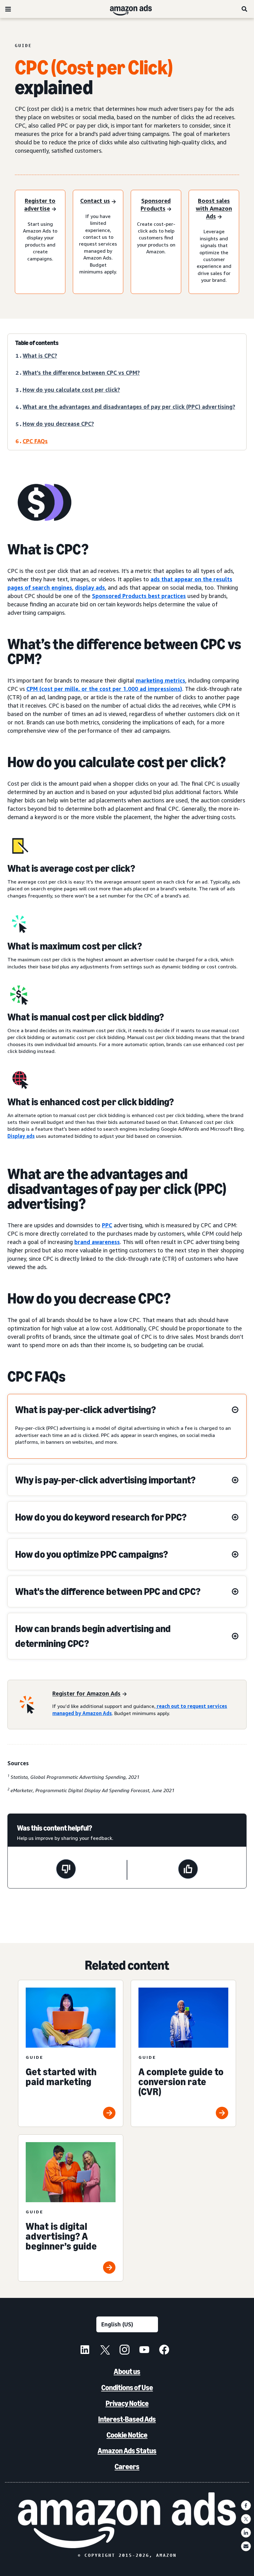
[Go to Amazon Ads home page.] (127, 2520)
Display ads (21, 1136)
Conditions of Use (127, 2388)
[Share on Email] (246, 2546)
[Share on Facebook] (246, 2505)
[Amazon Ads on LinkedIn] (85, 2351)
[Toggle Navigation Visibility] (8, 9)
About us (127, 2371)
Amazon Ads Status (127, 2451)
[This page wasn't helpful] (66, 1870)
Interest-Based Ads (127, 2419)
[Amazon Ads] (126, 9)
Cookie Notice (127, 2435)
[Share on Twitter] (246, 2519)
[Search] (245, 9)
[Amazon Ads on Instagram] (125, 2351)
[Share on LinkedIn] (246, 2533)
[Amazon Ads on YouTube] (144, 2351)
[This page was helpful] (188, 1870)
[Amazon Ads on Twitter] (105, 2351)
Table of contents (37, 343)
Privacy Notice (127, 2403)
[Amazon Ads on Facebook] (164, 2351)
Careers (127, 2467)
